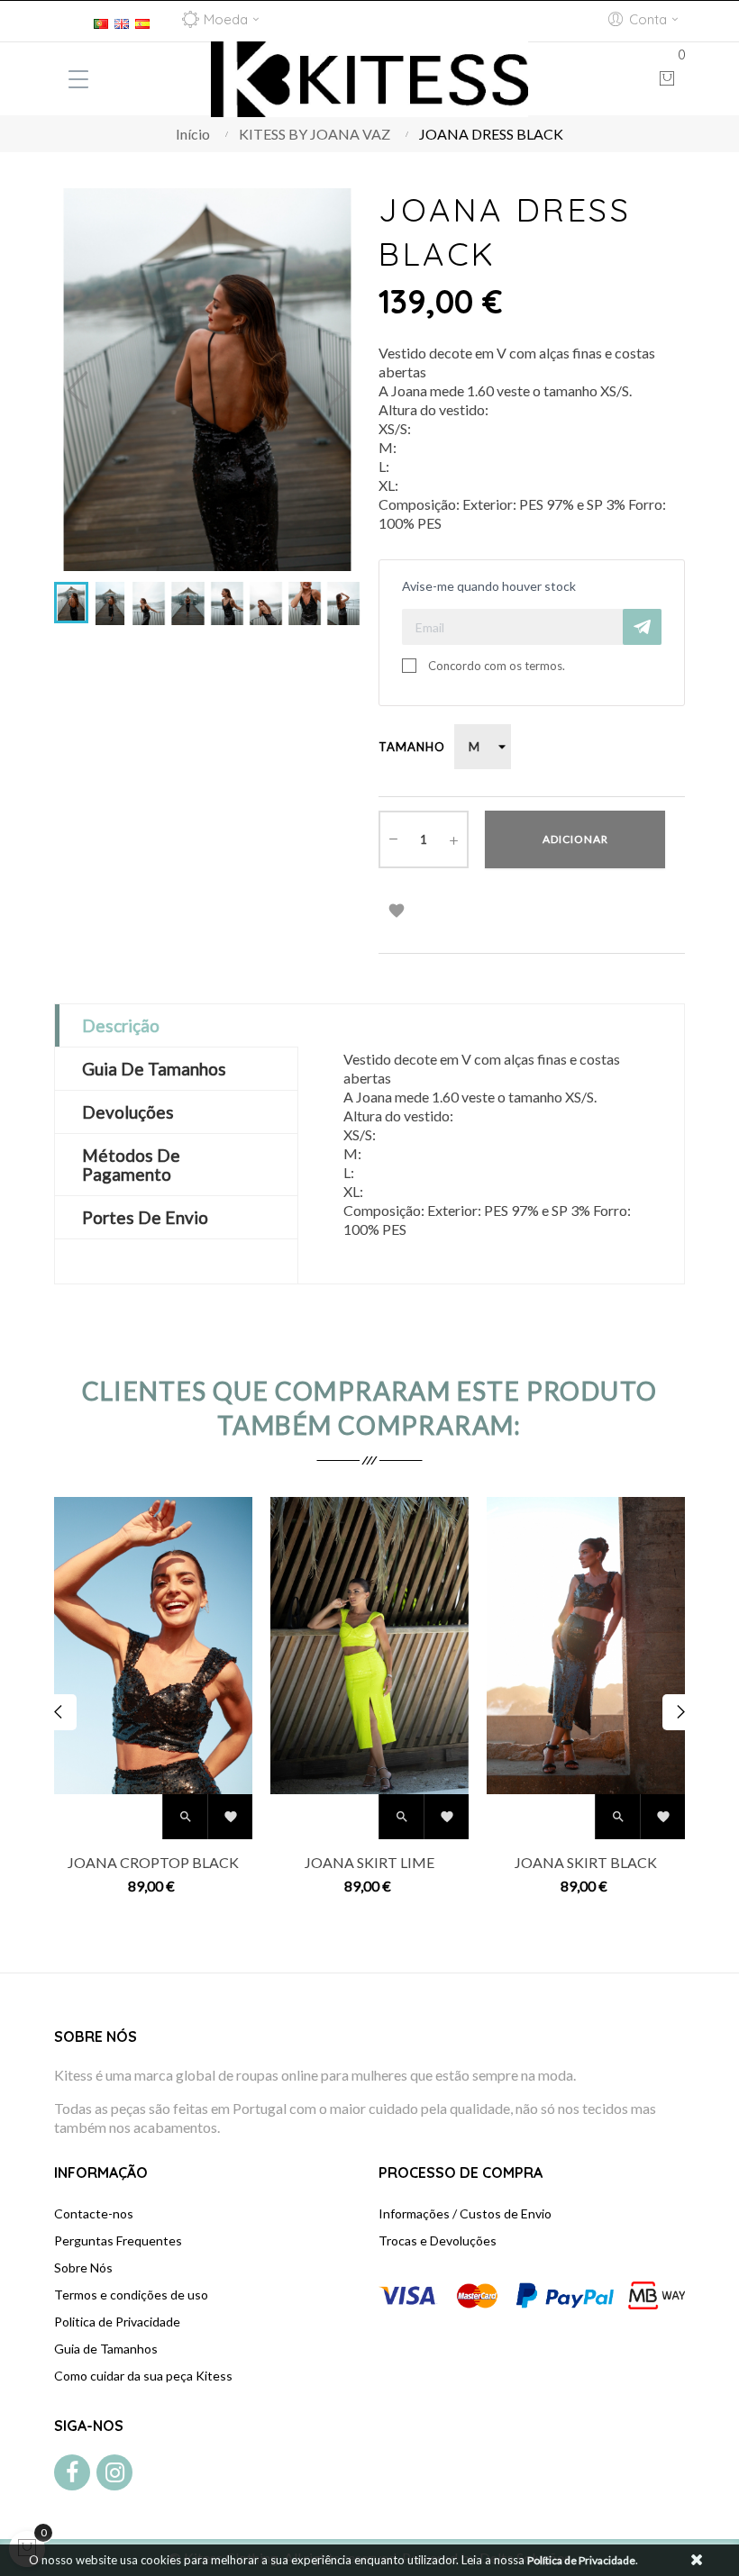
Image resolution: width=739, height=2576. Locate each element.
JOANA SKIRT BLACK (586, 1862)
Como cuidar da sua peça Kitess (143, 2376)
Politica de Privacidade (117, 2322)
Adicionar (575, 839)
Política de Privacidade (581, 2560)
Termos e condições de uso (131, 2295)
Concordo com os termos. (497, 666)
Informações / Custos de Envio (465, 2213)
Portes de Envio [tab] (145, 1217)
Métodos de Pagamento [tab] (131, 1165)
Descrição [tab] (121, 1025)
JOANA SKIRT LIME (369, 1862)
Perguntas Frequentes (118, 2240)
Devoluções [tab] (128, 1112)
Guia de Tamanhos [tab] (154, 1069)
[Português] (101, 21)
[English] (122, 21)
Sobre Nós (83, 2268)
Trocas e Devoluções (438, 2240)
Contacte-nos (94, 2213)
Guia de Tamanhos (106, 2349)
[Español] (142, 21)
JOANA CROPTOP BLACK (153, 1862)
